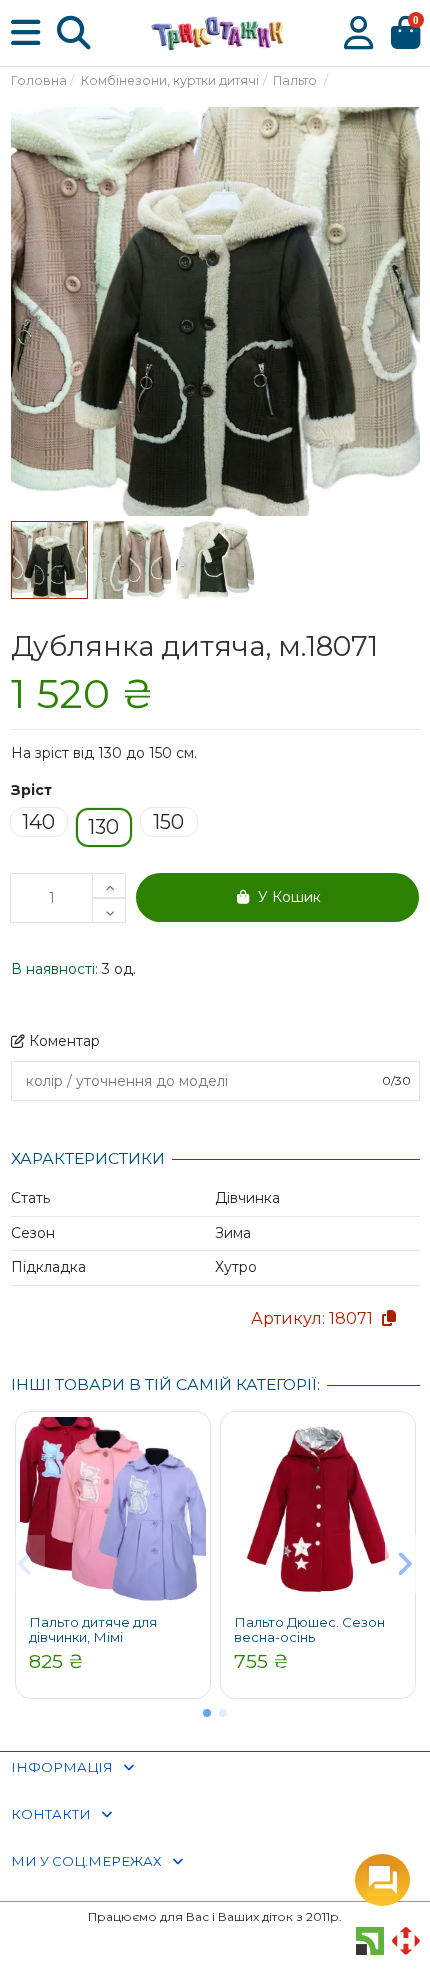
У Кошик (289, 897)
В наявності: (54, 969)
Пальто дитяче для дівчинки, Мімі (93, 1630)
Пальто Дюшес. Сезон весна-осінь (309, 1630)
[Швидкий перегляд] (190, 1447)
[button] (207, 1713)
